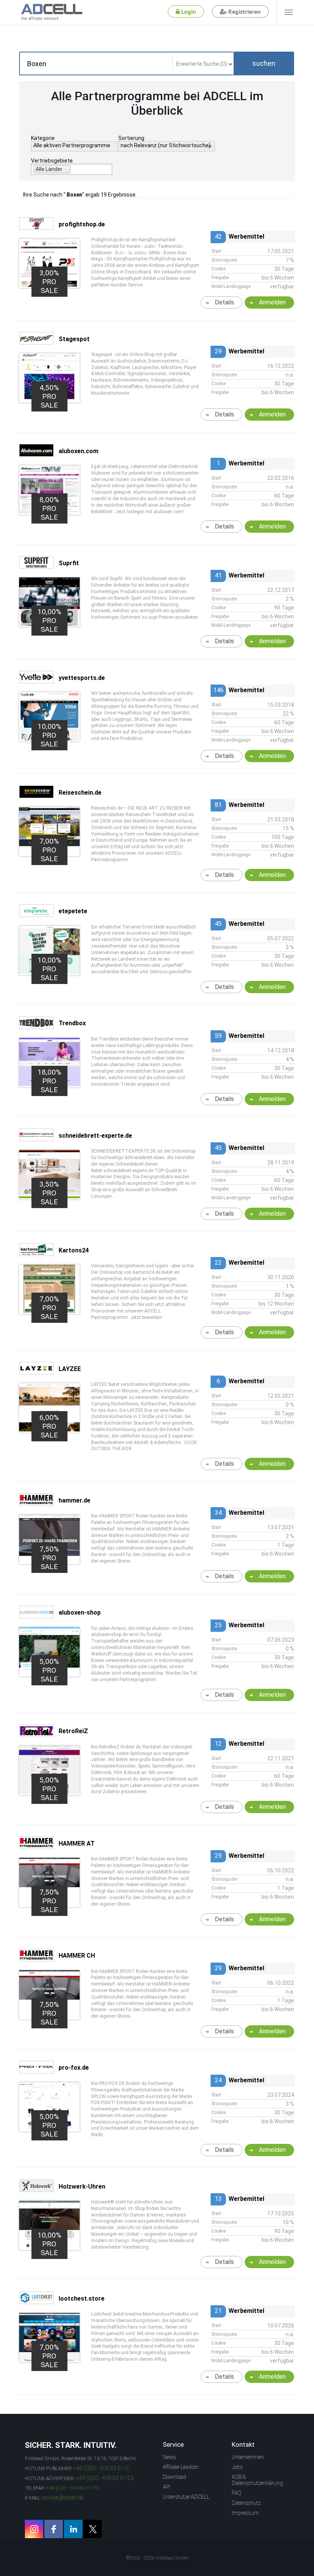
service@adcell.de (63, 2498)
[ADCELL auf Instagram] (34, 2529)
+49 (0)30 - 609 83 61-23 (105, 2478)
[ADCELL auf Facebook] (54, 2529)
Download (174, 2477)
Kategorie (43, 138)
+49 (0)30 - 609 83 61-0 (101, 2468)
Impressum (245, 2513)
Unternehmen (248, 2457)
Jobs (237, 2467)
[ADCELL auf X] (93, 2529)
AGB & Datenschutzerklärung (257, 2480)
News (169, 2457)
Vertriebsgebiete (52, 161)
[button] (264, 63)
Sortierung (131, 138)
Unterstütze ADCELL (186, 2497)
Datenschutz (246, 2503)
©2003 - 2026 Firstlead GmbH (157, 2558)
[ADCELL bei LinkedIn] (73, 2529)
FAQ (236, 2493)
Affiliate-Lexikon (181, 2467)
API (166, 2487)
